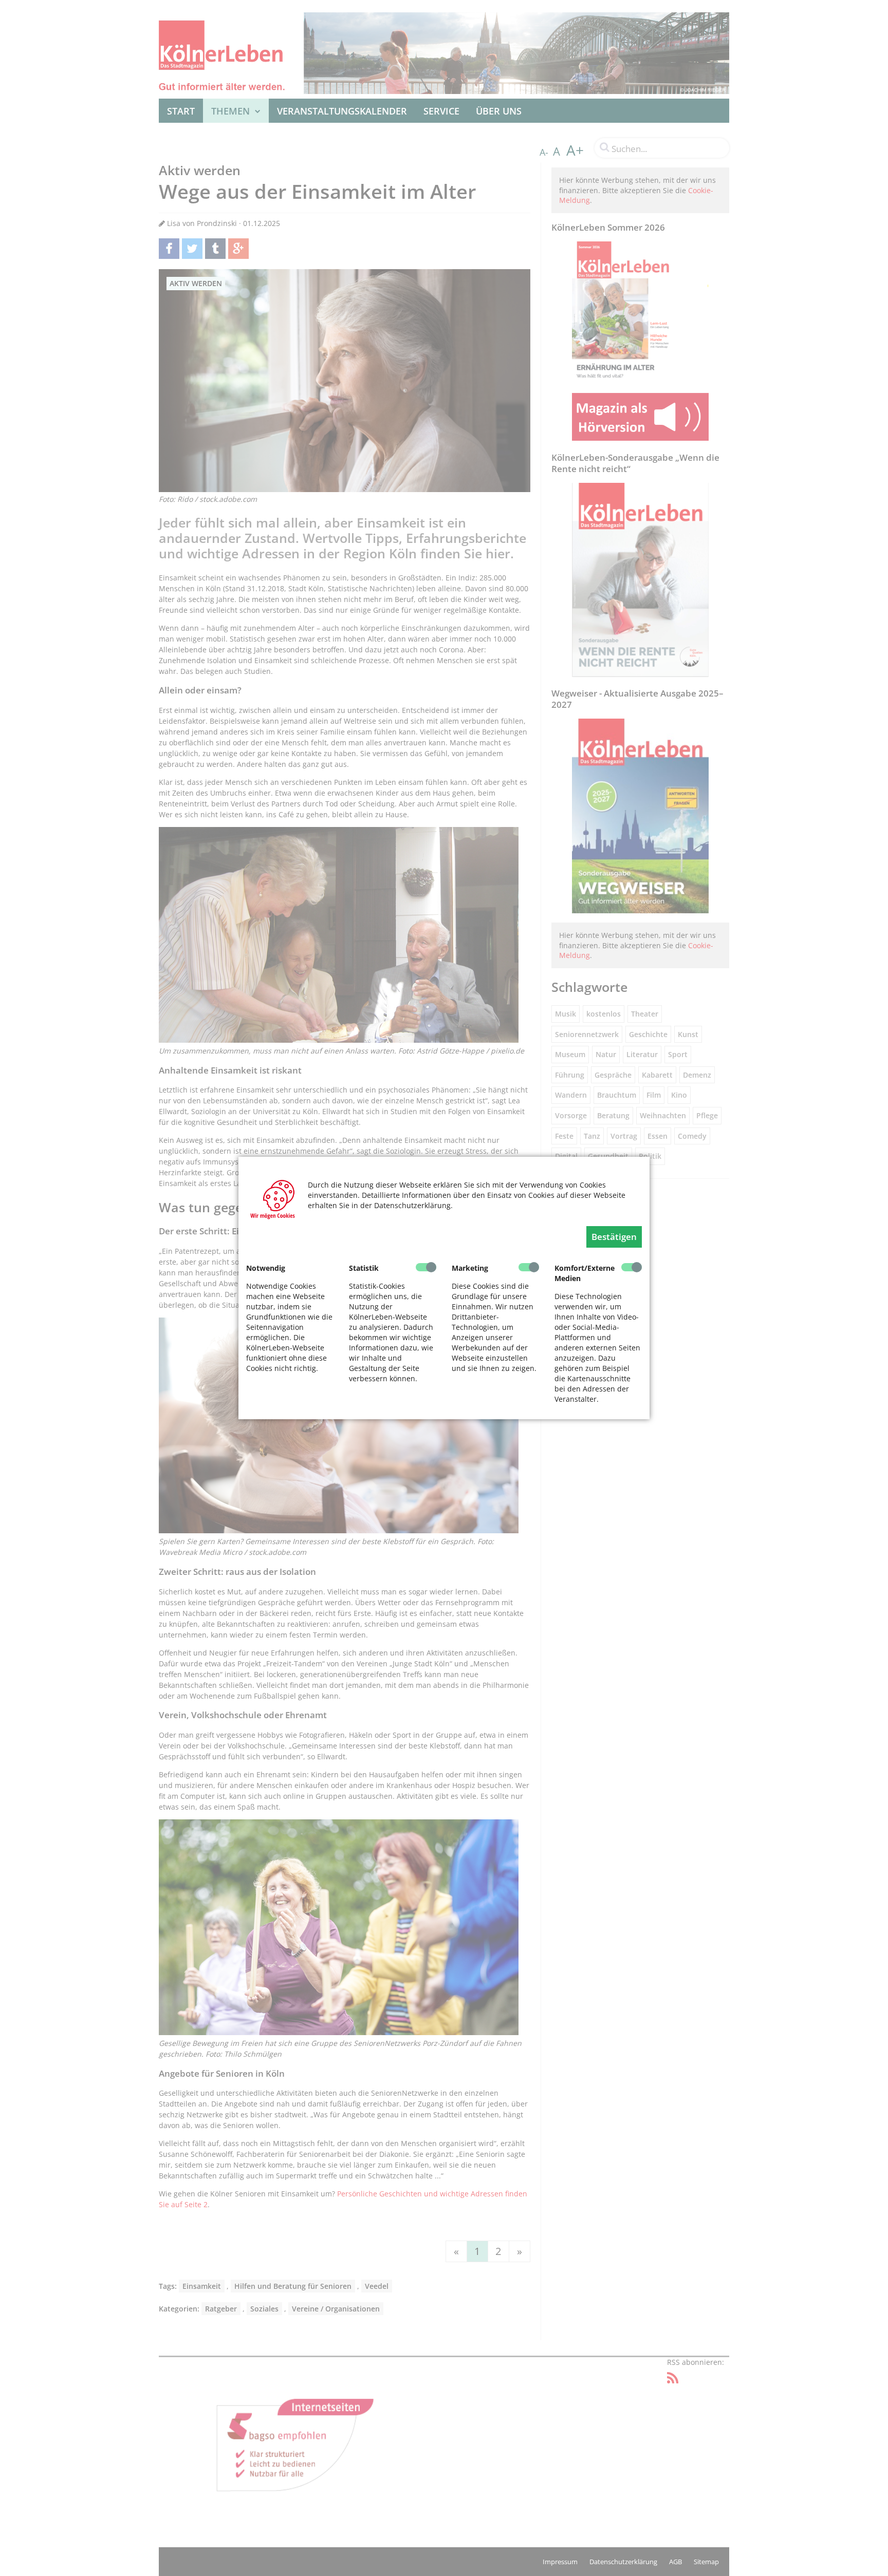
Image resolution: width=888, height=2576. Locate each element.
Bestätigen (614, 1237)
